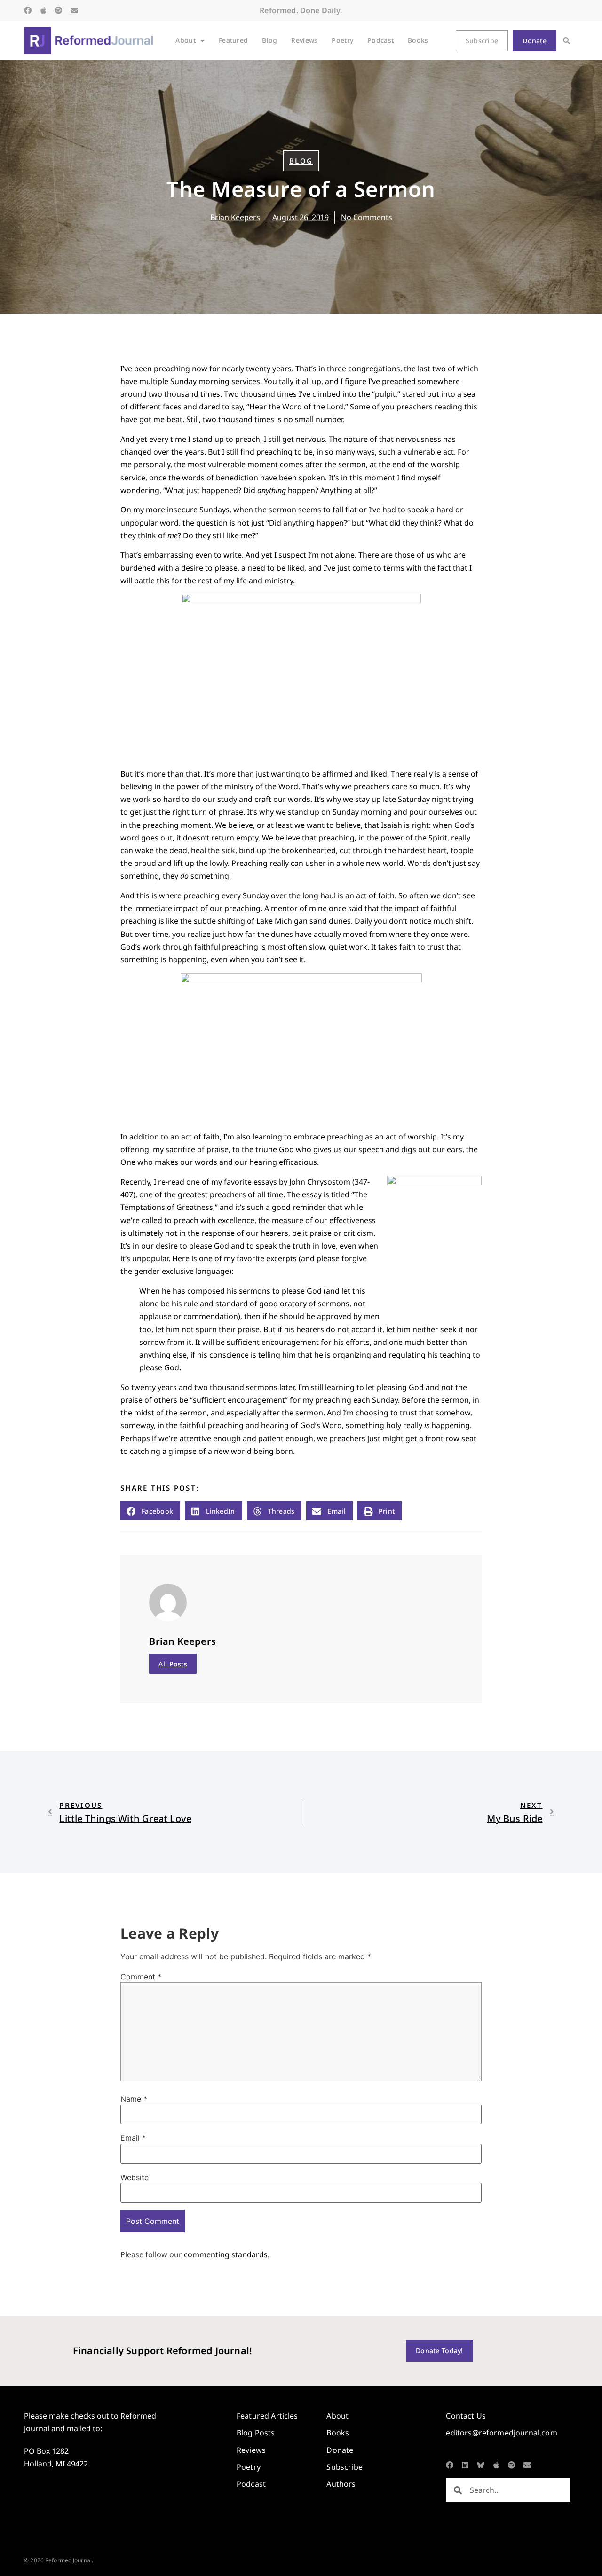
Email (133, 2138)
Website (135, 2177)
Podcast (380, 40)
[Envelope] (74, 10)
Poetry (342, 40)
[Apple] (43, 10)
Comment (141, 1977)
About (185, 40)
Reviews (304, 40)
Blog (269, 40)
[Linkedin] (465, 2465)
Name (134, 2099)
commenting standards (226, 2254)
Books (418, 40)
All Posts (173, 1664)
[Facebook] (28, 10)
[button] (566, 41)
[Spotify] (59, 10)
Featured (233, 40)
